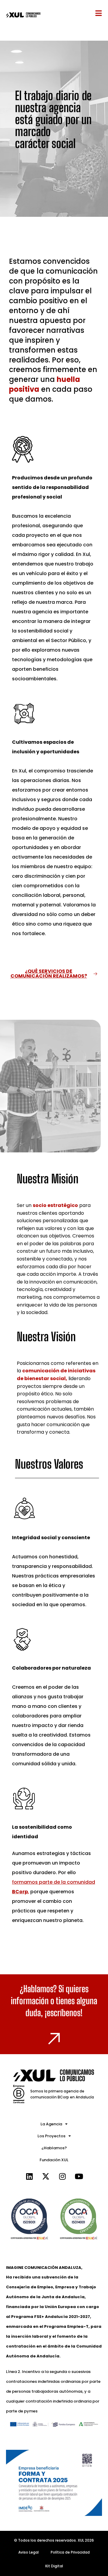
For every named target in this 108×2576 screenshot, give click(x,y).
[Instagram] (62, 2176)
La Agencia (51, 2124)
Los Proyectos (51, 2136)
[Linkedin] (29, 2176)
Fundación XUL (54, 2160)
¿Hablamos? (54, 2148)
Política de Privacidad (70, 2552)
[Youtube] (79, 2176)
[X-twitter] (46, 2176)
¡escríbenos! (64, 2013)
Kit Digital (54, 2566)
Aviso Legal (28, 2552)
